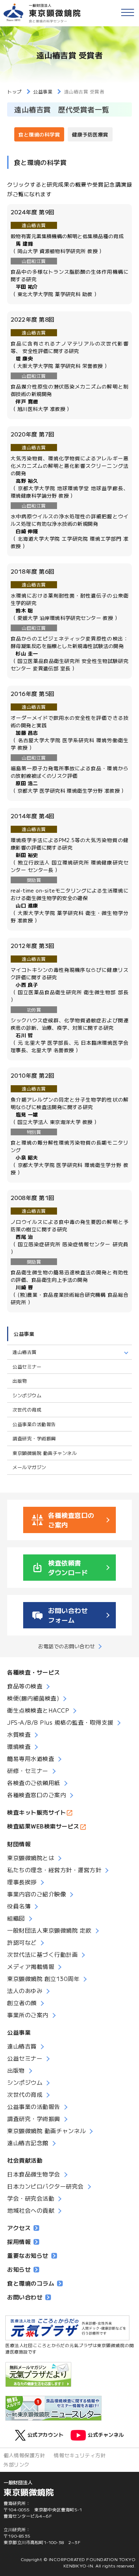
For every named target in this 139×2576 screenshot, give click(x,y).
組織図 (16, 1918)
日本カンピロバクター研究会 (45, 2186)
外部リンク (17, 2464)
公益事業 (24, 1334)
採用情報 (19, 2242)
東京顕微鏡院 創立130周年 (43, 1978)
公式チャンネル (106, 2434)
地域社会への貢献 (31, 2210)
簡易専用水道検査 (31, 1758)
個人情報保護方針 (24, 2455)
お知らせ (19, 2269)
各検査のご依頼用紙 (34, 1783)
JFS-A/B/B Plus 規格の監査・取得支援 (60, 1722)
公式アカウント (45, 2434)
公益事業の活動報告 (34, 1424)
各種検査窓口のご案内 (37, 1795)
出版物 (20, 1381)
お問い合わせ (25, 2297)
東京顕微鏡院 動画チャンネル (45, 1453)
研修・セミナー (28, 1771)
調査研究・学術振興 (34, 1438)
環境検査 (19, 1746)
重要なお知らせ (28, 2255)
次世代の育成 (27, 1410)
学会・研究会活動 (31, 2198)
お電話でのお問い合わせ (67, 1646)
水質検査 (19, 1734)
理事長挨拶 (22, 1882)
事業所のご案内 (28, 2015)
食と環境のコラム (31, 2283)
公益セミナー (27, 1367)
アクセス (19, 2228)
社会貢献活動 (25, 2160)
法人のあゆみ (25, 1991)
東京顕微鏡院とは (31, 1858)
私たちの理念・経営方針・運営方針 (54, 1870)
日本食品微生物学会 (34, 2174)
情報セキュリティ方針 (80, 2455)
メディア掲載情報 (31, 1966)
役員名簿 (19, 1906)
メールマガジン (29, 1467)
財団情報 (19, 1844)
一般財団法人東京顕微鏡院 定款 (49, 1930)
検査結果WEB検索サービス (43, 1826)
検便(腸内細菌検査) (33, 1698)
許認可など (22, 1942)
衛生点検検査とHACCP (38, 1710)
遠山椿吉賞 (22, 2046)
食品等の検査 (25, 1686)
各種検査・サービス (34, 1672)
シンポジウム (27, 1395)
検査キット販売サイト (37, 1812)
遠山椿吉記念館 (28, 2143)
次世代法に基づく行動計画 (42, 1954)
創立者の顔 (22, 2003)
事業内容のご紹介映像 (37, 1894)
